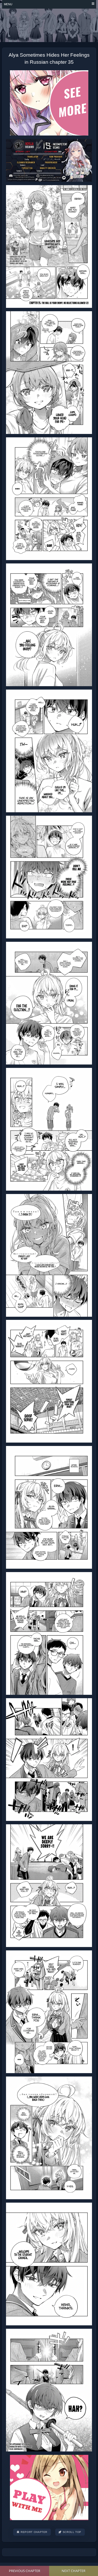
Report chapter (34, 2532)
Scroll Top (72, 2532)
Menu (8, 4)
